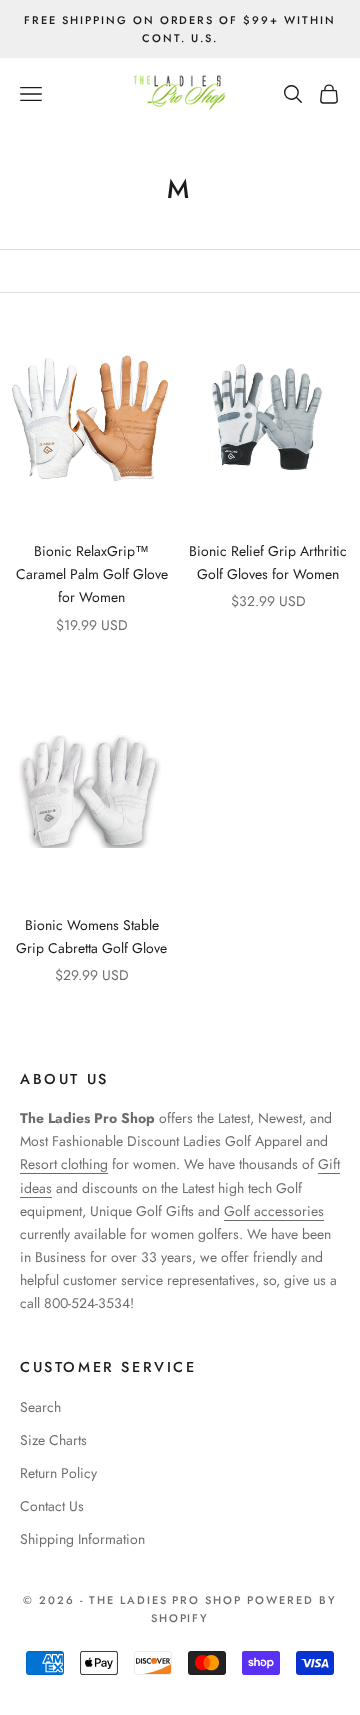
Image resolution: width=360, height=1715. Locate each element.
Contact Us (52, 1506)
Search (40, 1407)
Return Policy (58, 1473)
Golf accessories (274, 1211)
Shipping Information (82, 1539)
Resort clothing (64, 1164)
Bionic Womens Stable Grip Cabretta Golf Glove (91, 936)
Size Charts (53, 1440)
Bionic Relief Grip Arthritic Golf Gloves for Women (268, 562)
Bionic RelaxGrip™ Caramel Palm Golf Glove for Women (92, 574)
